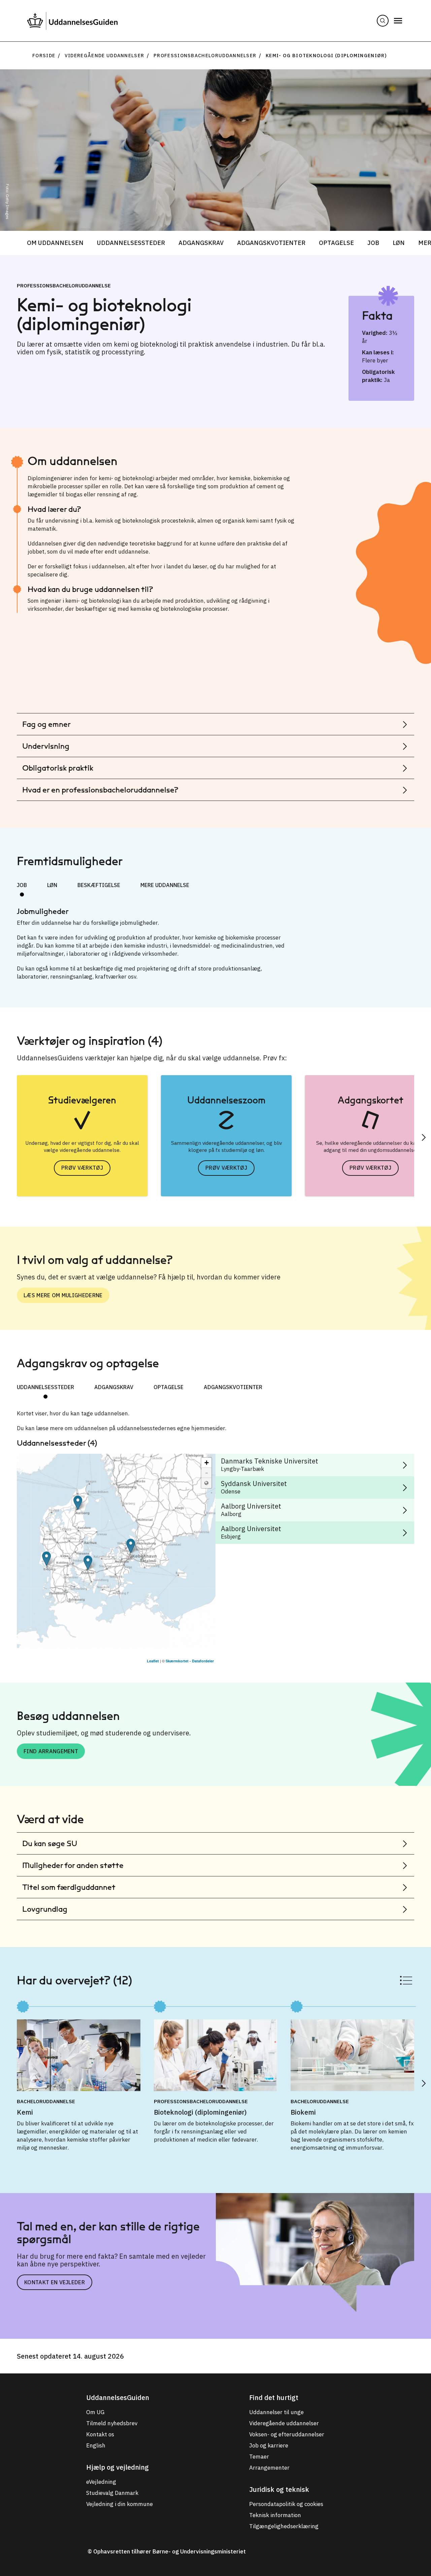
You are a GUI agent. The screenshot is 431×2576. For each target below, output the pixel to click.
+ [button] (207, 1463)
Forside (44, 56)
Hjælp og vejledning (118, 2467)
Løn (399, 243)
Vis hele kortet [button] (206, 1483)
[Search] (383, 21)
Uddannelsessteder (131, 243)
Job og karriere (269, 2445)
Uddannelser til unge (276, 2412)
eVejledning (101, 2482)
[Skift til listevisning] (406, 1980)
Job (373, 243)
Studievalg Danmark (112, 2493)
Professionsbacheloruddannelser (205, 56)
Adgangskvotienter (271, 243)
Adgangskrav (201, 243)
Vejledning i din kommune (120, 2504)
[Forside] (72, 21)
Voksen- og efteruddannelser (287, 2434)
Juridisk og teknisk (279, 2489)
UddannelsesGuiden (118, 2397)
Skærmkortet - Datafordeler (190, 1661)
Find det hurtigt (274, 2397)
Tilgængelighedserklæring (284, 2526)
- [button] (207, 1473)
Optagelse (336, 243)
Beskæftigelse (99, 885)
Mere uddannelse (165, 885)
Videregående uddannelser (105, 56)
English (96, 2445)
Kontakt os (100, 2434)
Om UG (95, 2412)
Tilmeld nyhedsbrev (112, 2423)
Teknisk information (275, 2515)
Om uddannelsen (55, 243)
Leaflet (153, 1661)
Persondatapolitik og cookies (286, 2504)
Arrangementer (269, 2468)
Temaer (259, 2457)
